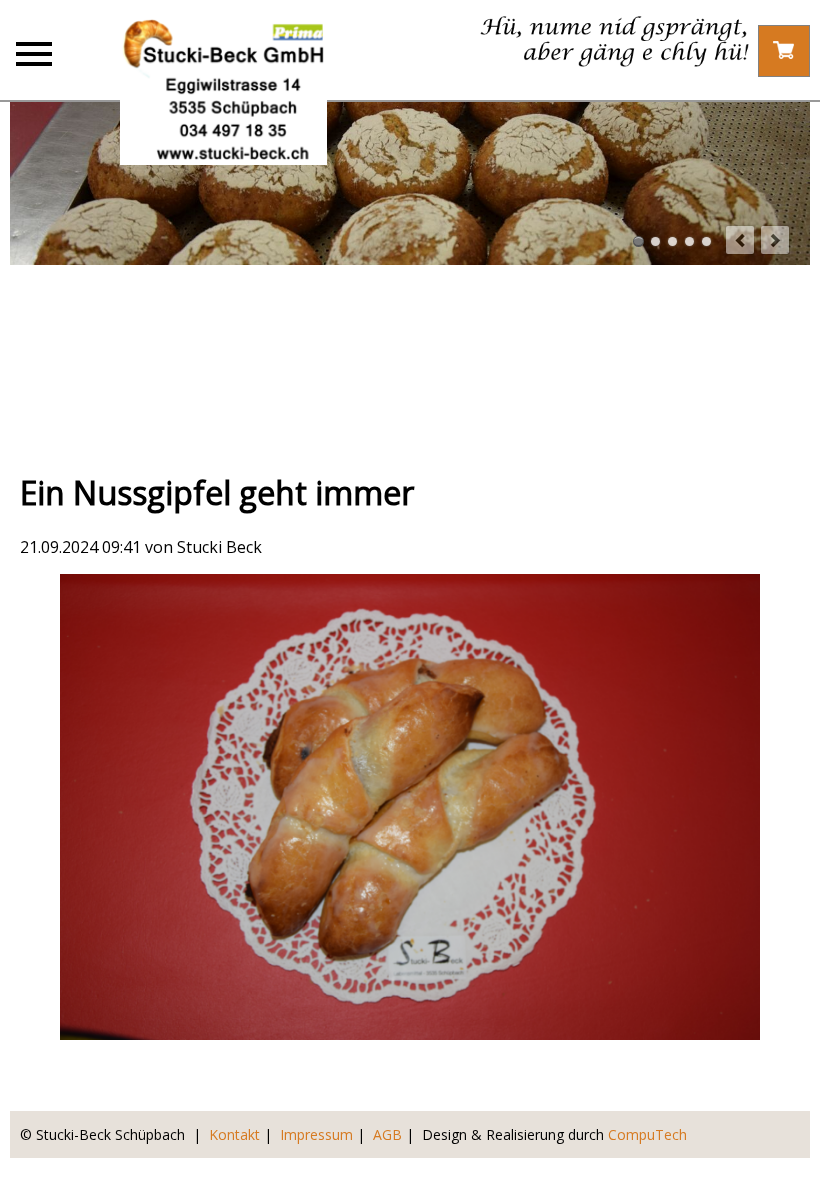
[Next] (775, 240)
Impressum (316, 1134)
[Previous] (740, 240)
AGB (387, 1134)
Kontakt (234, 1134)
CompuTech (647, 1134)
